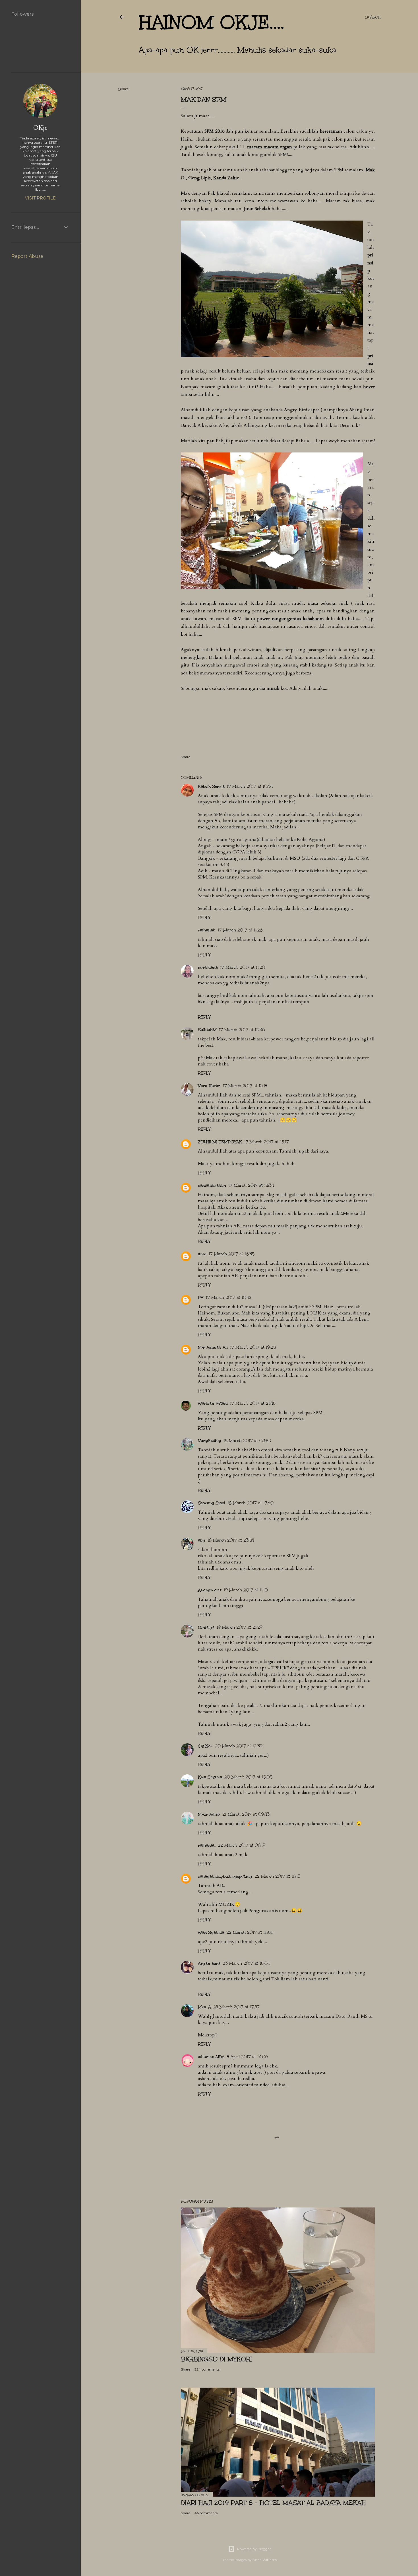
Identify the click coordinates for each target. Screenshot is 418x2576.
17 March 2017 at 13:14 (245, 1086)
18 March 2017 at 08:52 (247, 1441)
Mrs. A (204, 2007)
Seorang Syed (212, 1503)
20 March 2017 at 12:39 (239, 1746)
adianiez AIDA (211, 2057)
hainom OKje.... (212, 22)
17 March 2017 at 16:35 (232, 1254)
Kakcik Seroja (211, 786)
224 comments (207, 2369)
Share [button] (123, 89)
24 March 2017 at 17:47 (236, 2007)
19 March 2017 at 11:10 (246, 1590)
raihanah (207, 930)
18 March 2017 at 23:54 (231, 1540)
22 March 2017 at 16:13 (277, 1876)
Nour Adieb (209, 1814)
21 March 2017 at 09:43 (246, 1814)
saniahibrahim (212, 1185)
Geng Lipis (199, 178)
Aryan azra (209, 1963)
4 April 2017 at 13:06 (247, 2057)
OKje (40, 127)
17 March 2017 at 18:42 (229, 1298)
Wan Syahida (211, 1932)
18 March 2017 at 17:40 (251, 1503)
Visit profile (40, 198)
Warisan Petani (213, 1403)
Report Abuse (27, 256)
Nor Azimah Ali (213, 1347)
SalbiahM (207, 1030)
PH (201, 1298)
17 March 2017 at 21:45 (253, 1403)
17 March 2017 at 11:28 (242, 967)
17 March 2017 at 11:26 (240, 930)
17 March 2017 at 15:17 (267, 1142)
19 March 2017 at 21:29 (240, 1627)
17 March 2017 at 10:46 (250, 786)
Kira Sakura (210, 1777)
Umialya (206, 1627)
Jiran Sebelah (257, 209)
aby (202, 1540)
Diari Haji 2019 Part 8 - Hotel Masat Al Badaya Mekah (273, 2503)
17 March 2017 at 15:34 (251, 1185)
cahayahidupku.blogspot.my (225, 1876)
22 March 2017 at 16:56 (250, 1932)
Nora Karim (209, 1086)
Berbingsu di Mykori (216, 2359)
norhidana (208, 967)
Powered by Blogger (254, 2549)
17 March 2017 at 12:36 (242, 1030)
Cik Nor (205, 1746)
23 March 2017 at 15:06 (246, 1963)
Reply (204, 918)
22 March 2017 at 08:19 (242, 1845)
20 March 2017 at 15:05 (248, 1777)
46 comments (206, 2513)
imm (202, 1254)
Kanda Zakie (226, 178)
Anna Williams (265, 2560)
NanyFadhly (210, 1441)
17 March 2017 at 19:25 (253, 1347)
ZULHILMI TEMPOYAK (220, 1142)
